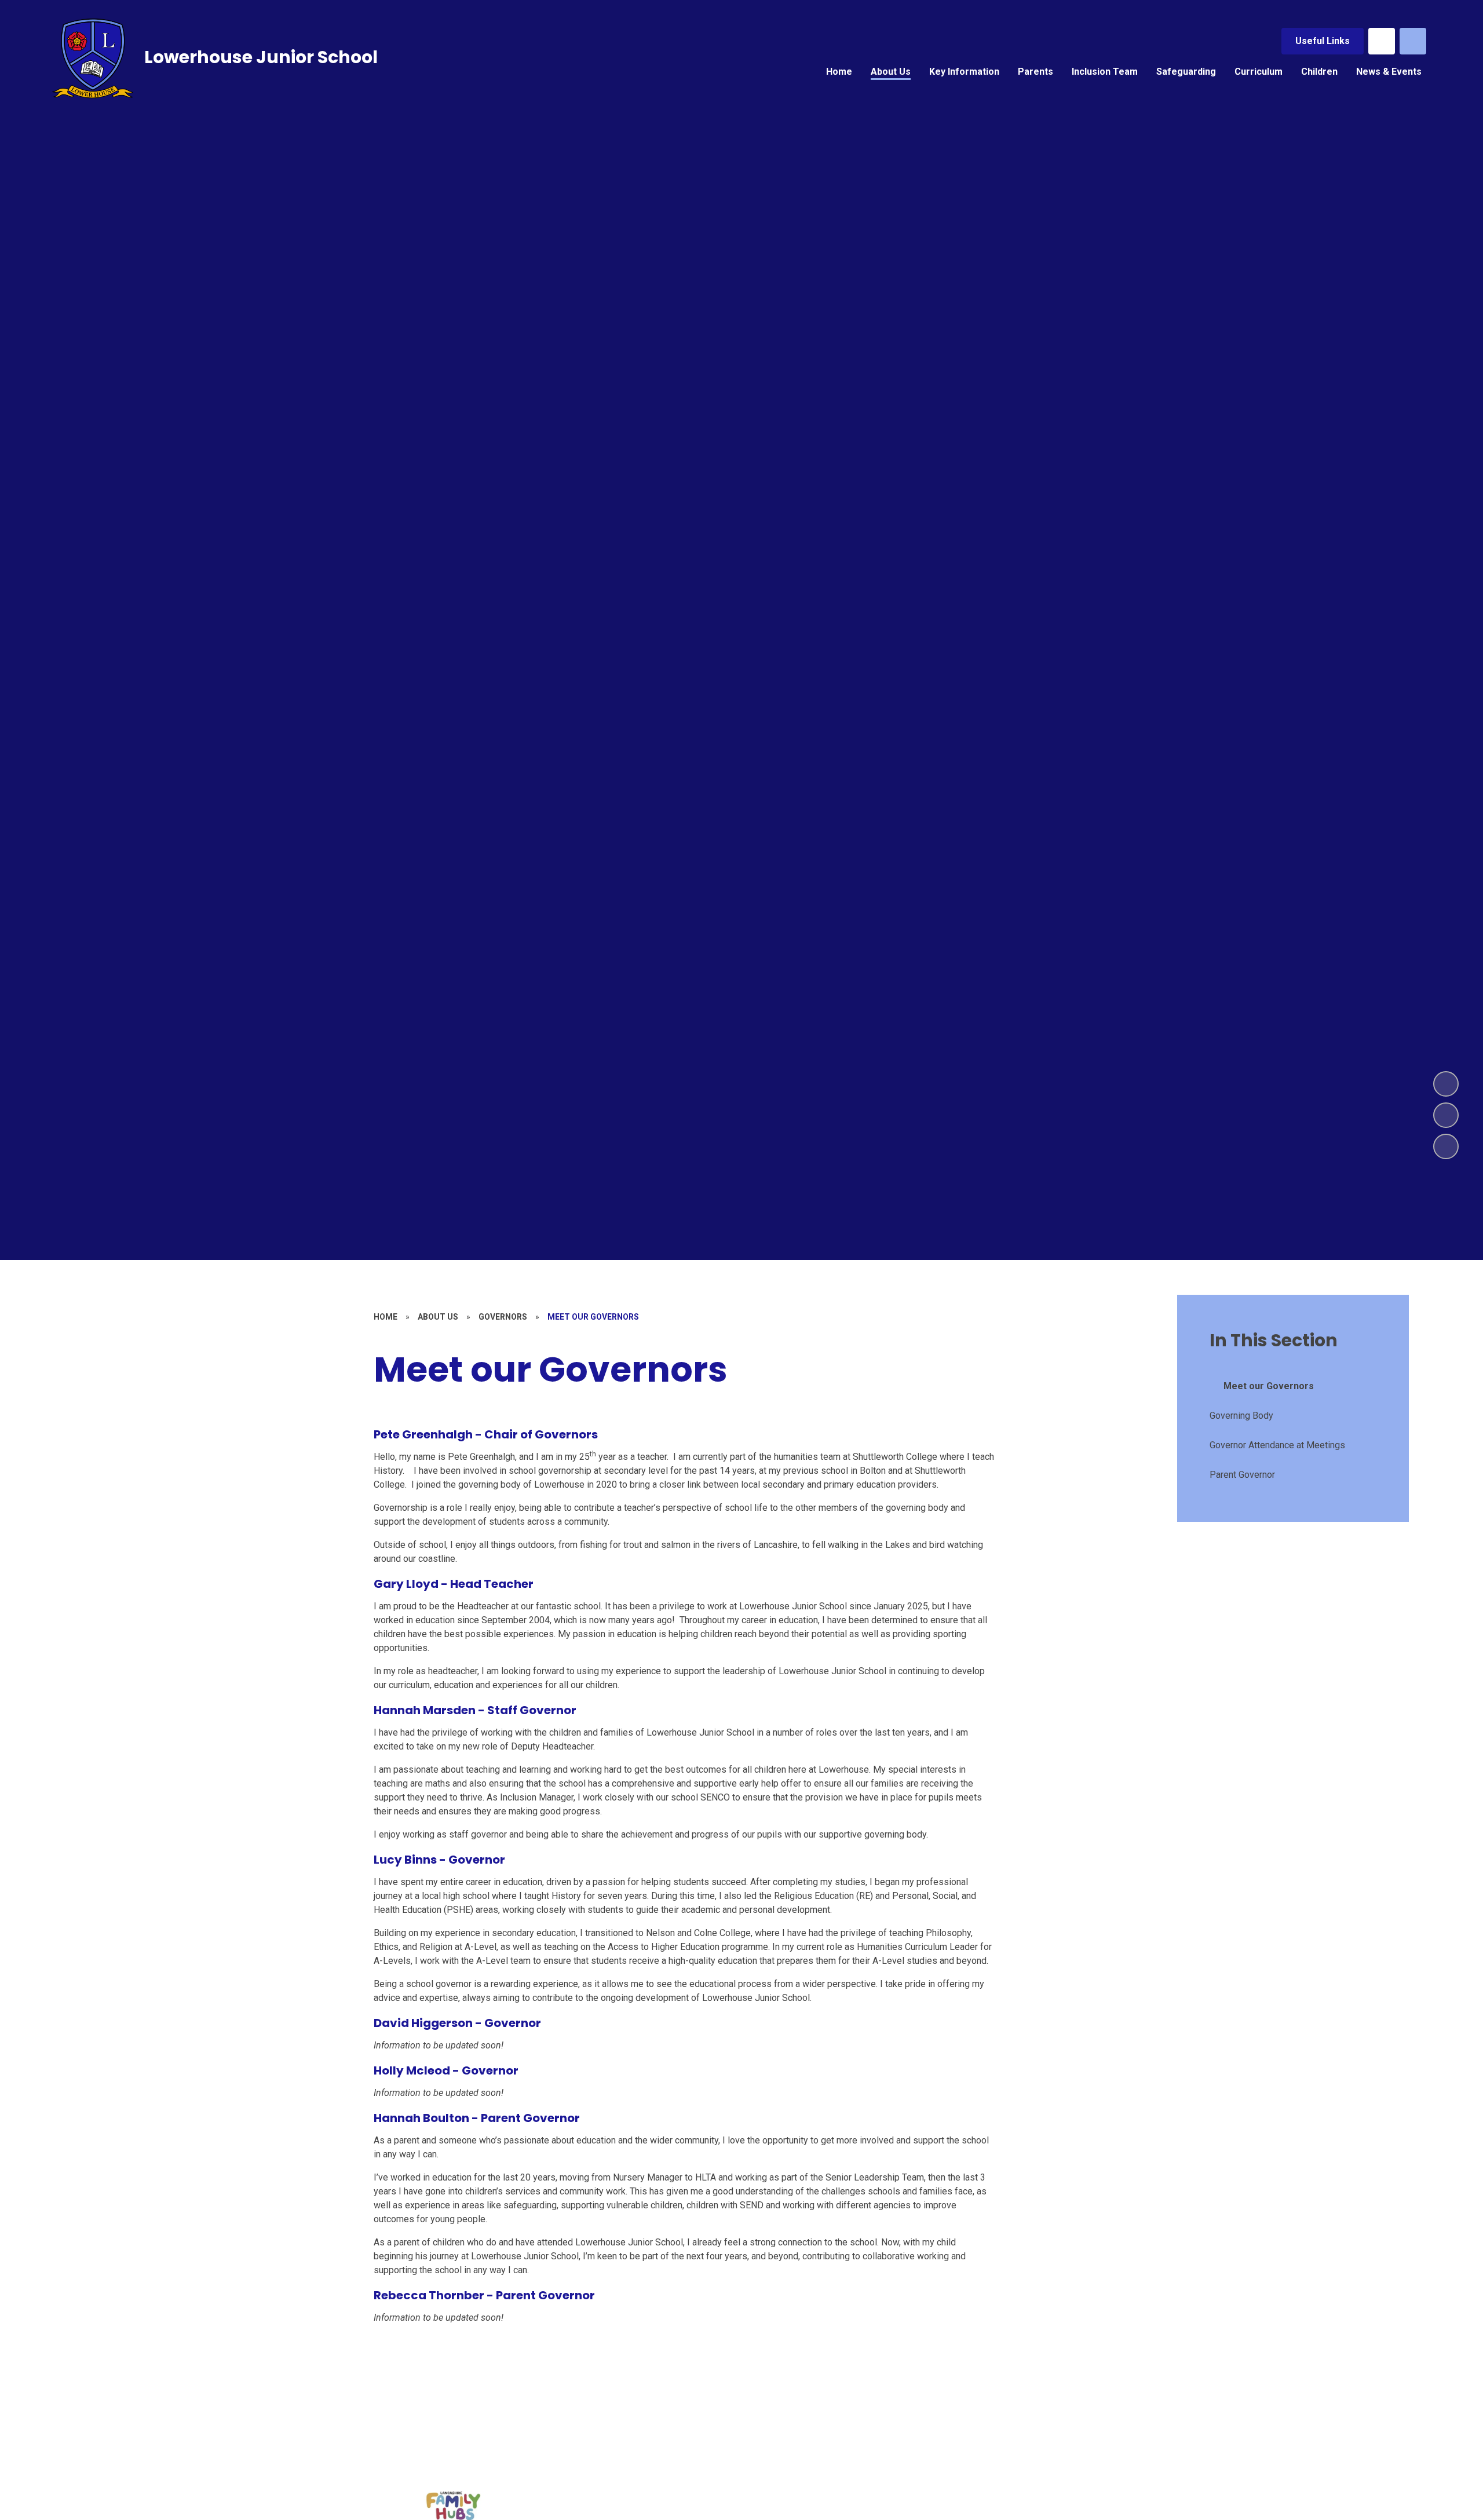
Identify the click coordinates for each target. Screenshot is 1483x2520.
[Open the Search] (1413, 41)
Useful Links (1323, 41)
